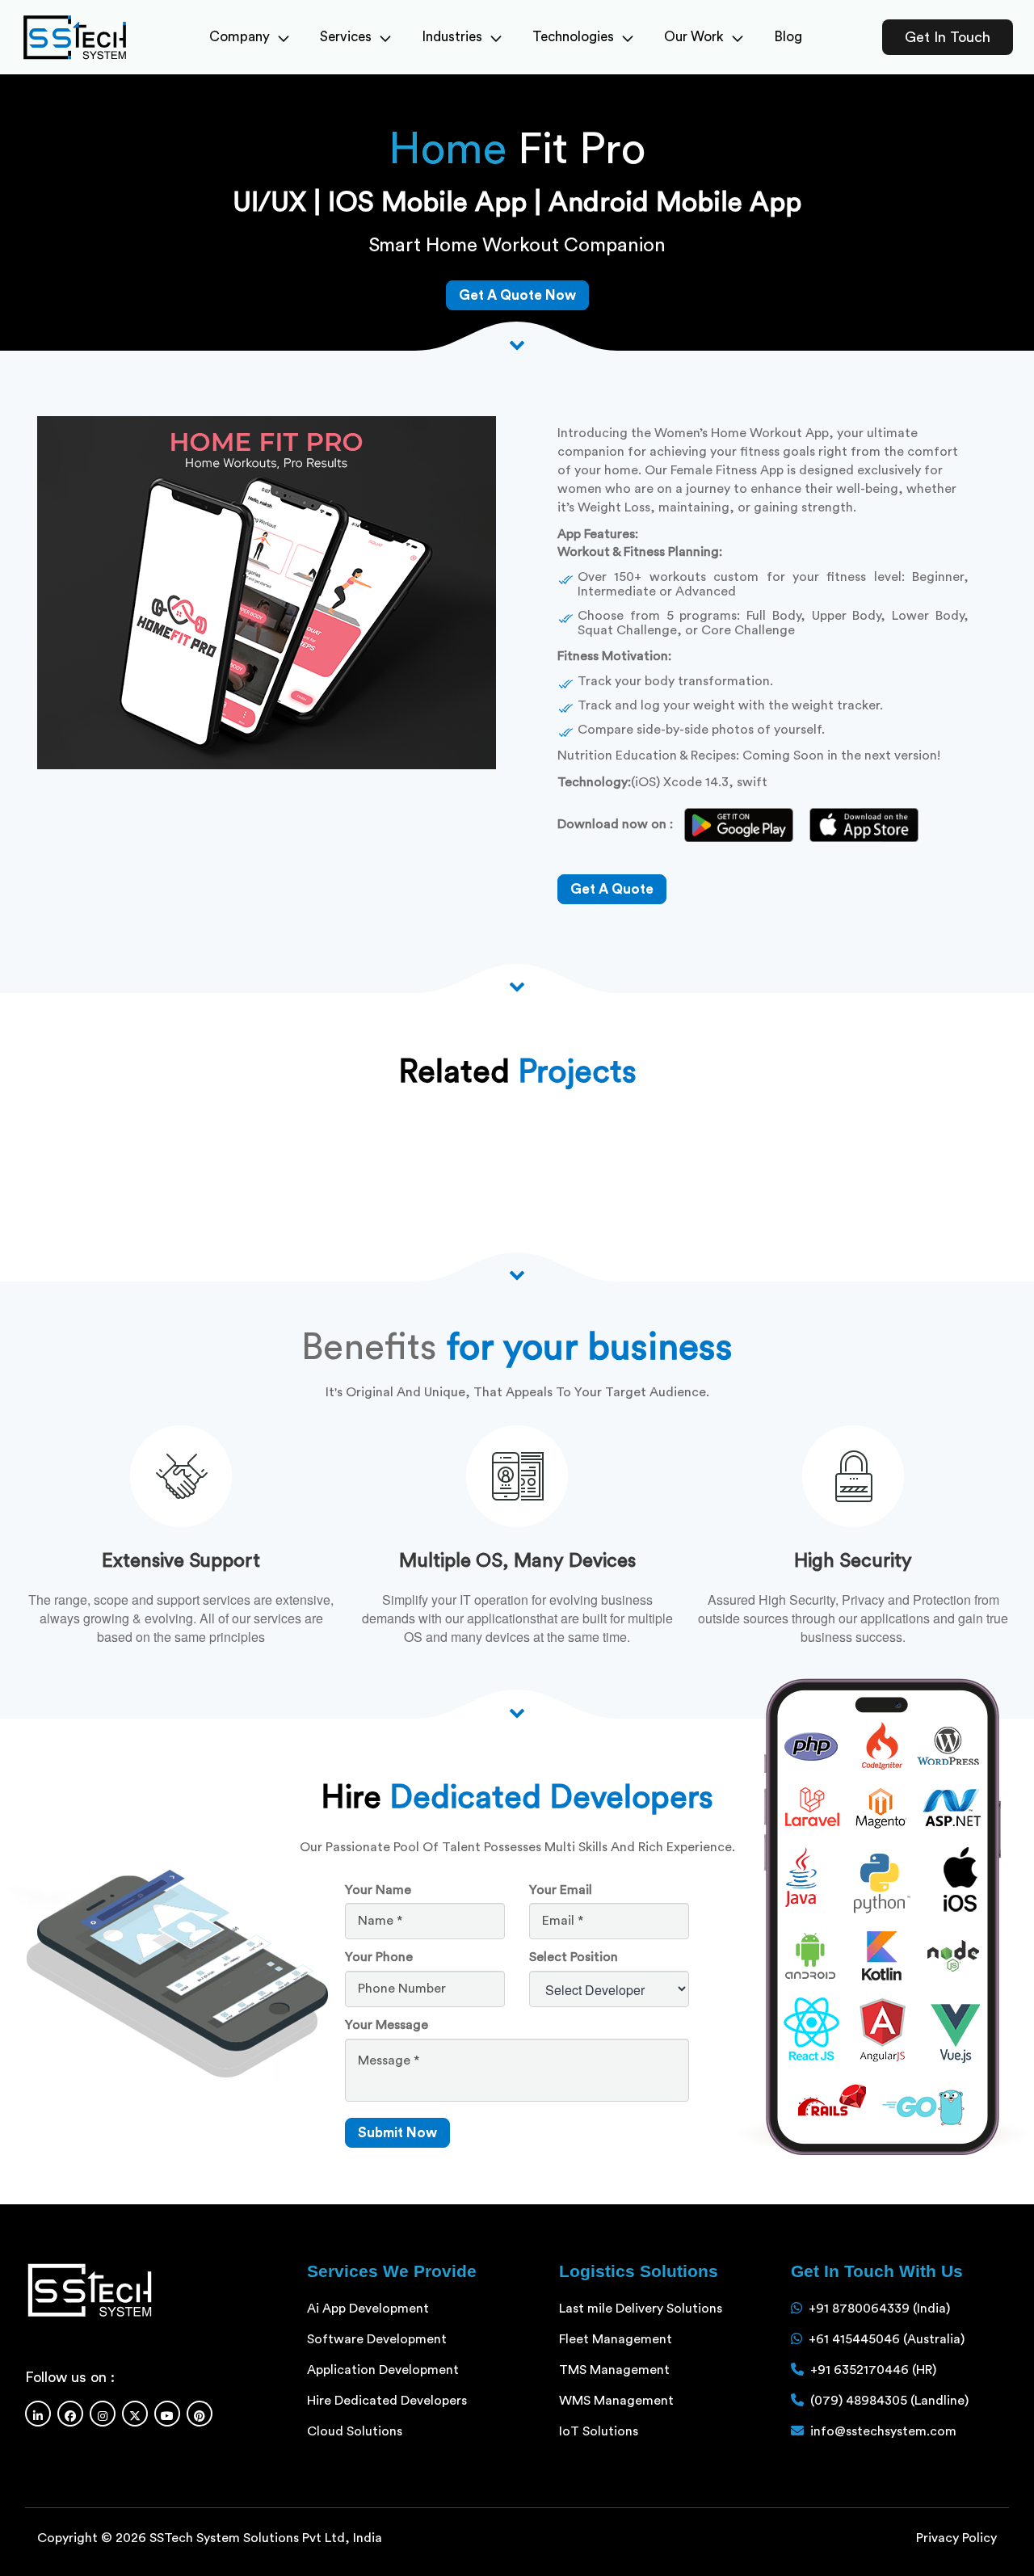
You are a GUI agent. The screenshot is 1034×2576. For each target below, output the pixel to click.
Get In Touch (948, 37)
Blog (788, 37)
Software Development (377, 2339)
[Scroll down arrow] (517, 343)
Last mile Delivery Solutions (641, 2309)
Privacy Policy (956, 2538)
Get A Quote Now (517, 295)
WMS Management (616, 2401)
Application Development (383, 2370)
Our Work (694, 37)
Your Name (378, 1890)
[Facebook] (70, 2414)
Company (240, 37)
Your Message (387, 2025)
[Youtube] (167, 2414)
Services (346, 37)
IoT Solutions (599, 2431)
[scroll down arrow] (517, 1711)
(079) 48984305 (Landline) (889, 2401)
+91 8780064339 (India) (879, 2309)
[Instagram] (103, 2414)
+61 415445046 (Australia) (887, 2339)
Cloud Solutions (355, 2431)
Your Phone (379, 1957)
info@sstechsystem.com (883, 2431)
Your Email (561, 1890)
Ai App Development (368, 2309)
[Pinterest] (200, 2414)
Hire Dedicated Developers (387, 2401)
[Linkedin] (38, 2414)
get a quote (612, 889)
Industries (452, 37)
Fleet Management (616, 2339)
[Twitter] (135, 2414)
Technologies (573, 37)
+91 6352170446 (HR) (873, 2370)
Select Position (574, 1957)
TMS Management (614, 2370)
